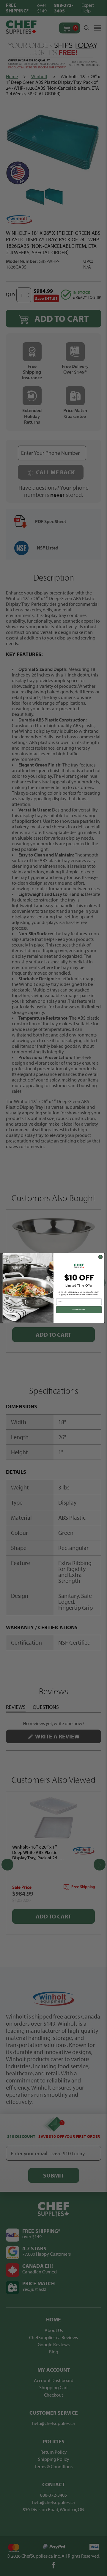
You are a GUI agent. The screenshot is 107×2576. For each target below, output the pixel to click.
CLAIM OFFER (79, 1310)
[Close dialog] (100, 1257)
